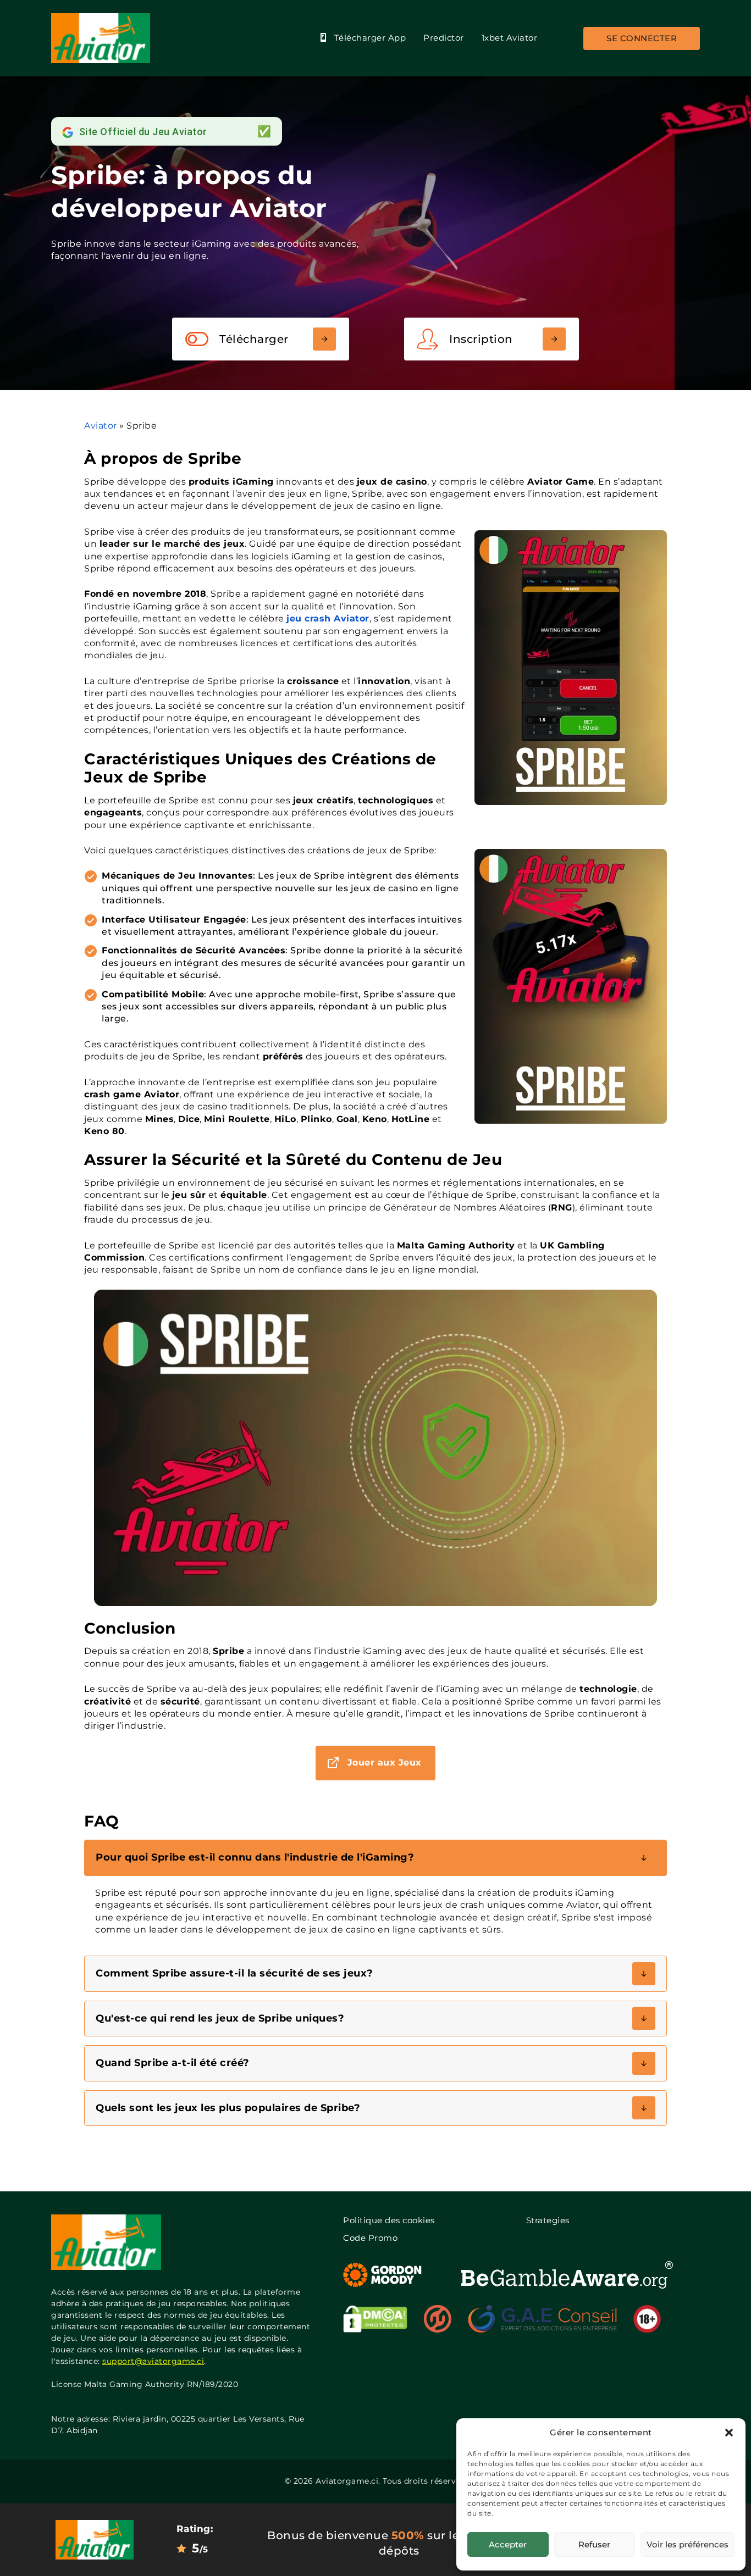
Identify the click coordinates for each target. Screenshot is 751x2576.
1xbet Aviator (510, 38)
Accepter (508, 2544)
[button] (729, 2433)
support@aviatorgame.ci (153, 2361)
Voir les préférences (688, 2544)
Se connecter (642, 38)
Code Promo (370, 2238)
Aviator (101, 426)
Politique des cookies (389, 2220)
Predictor (444, 38)
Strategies (548, 2220)
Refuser (594, 2544)
